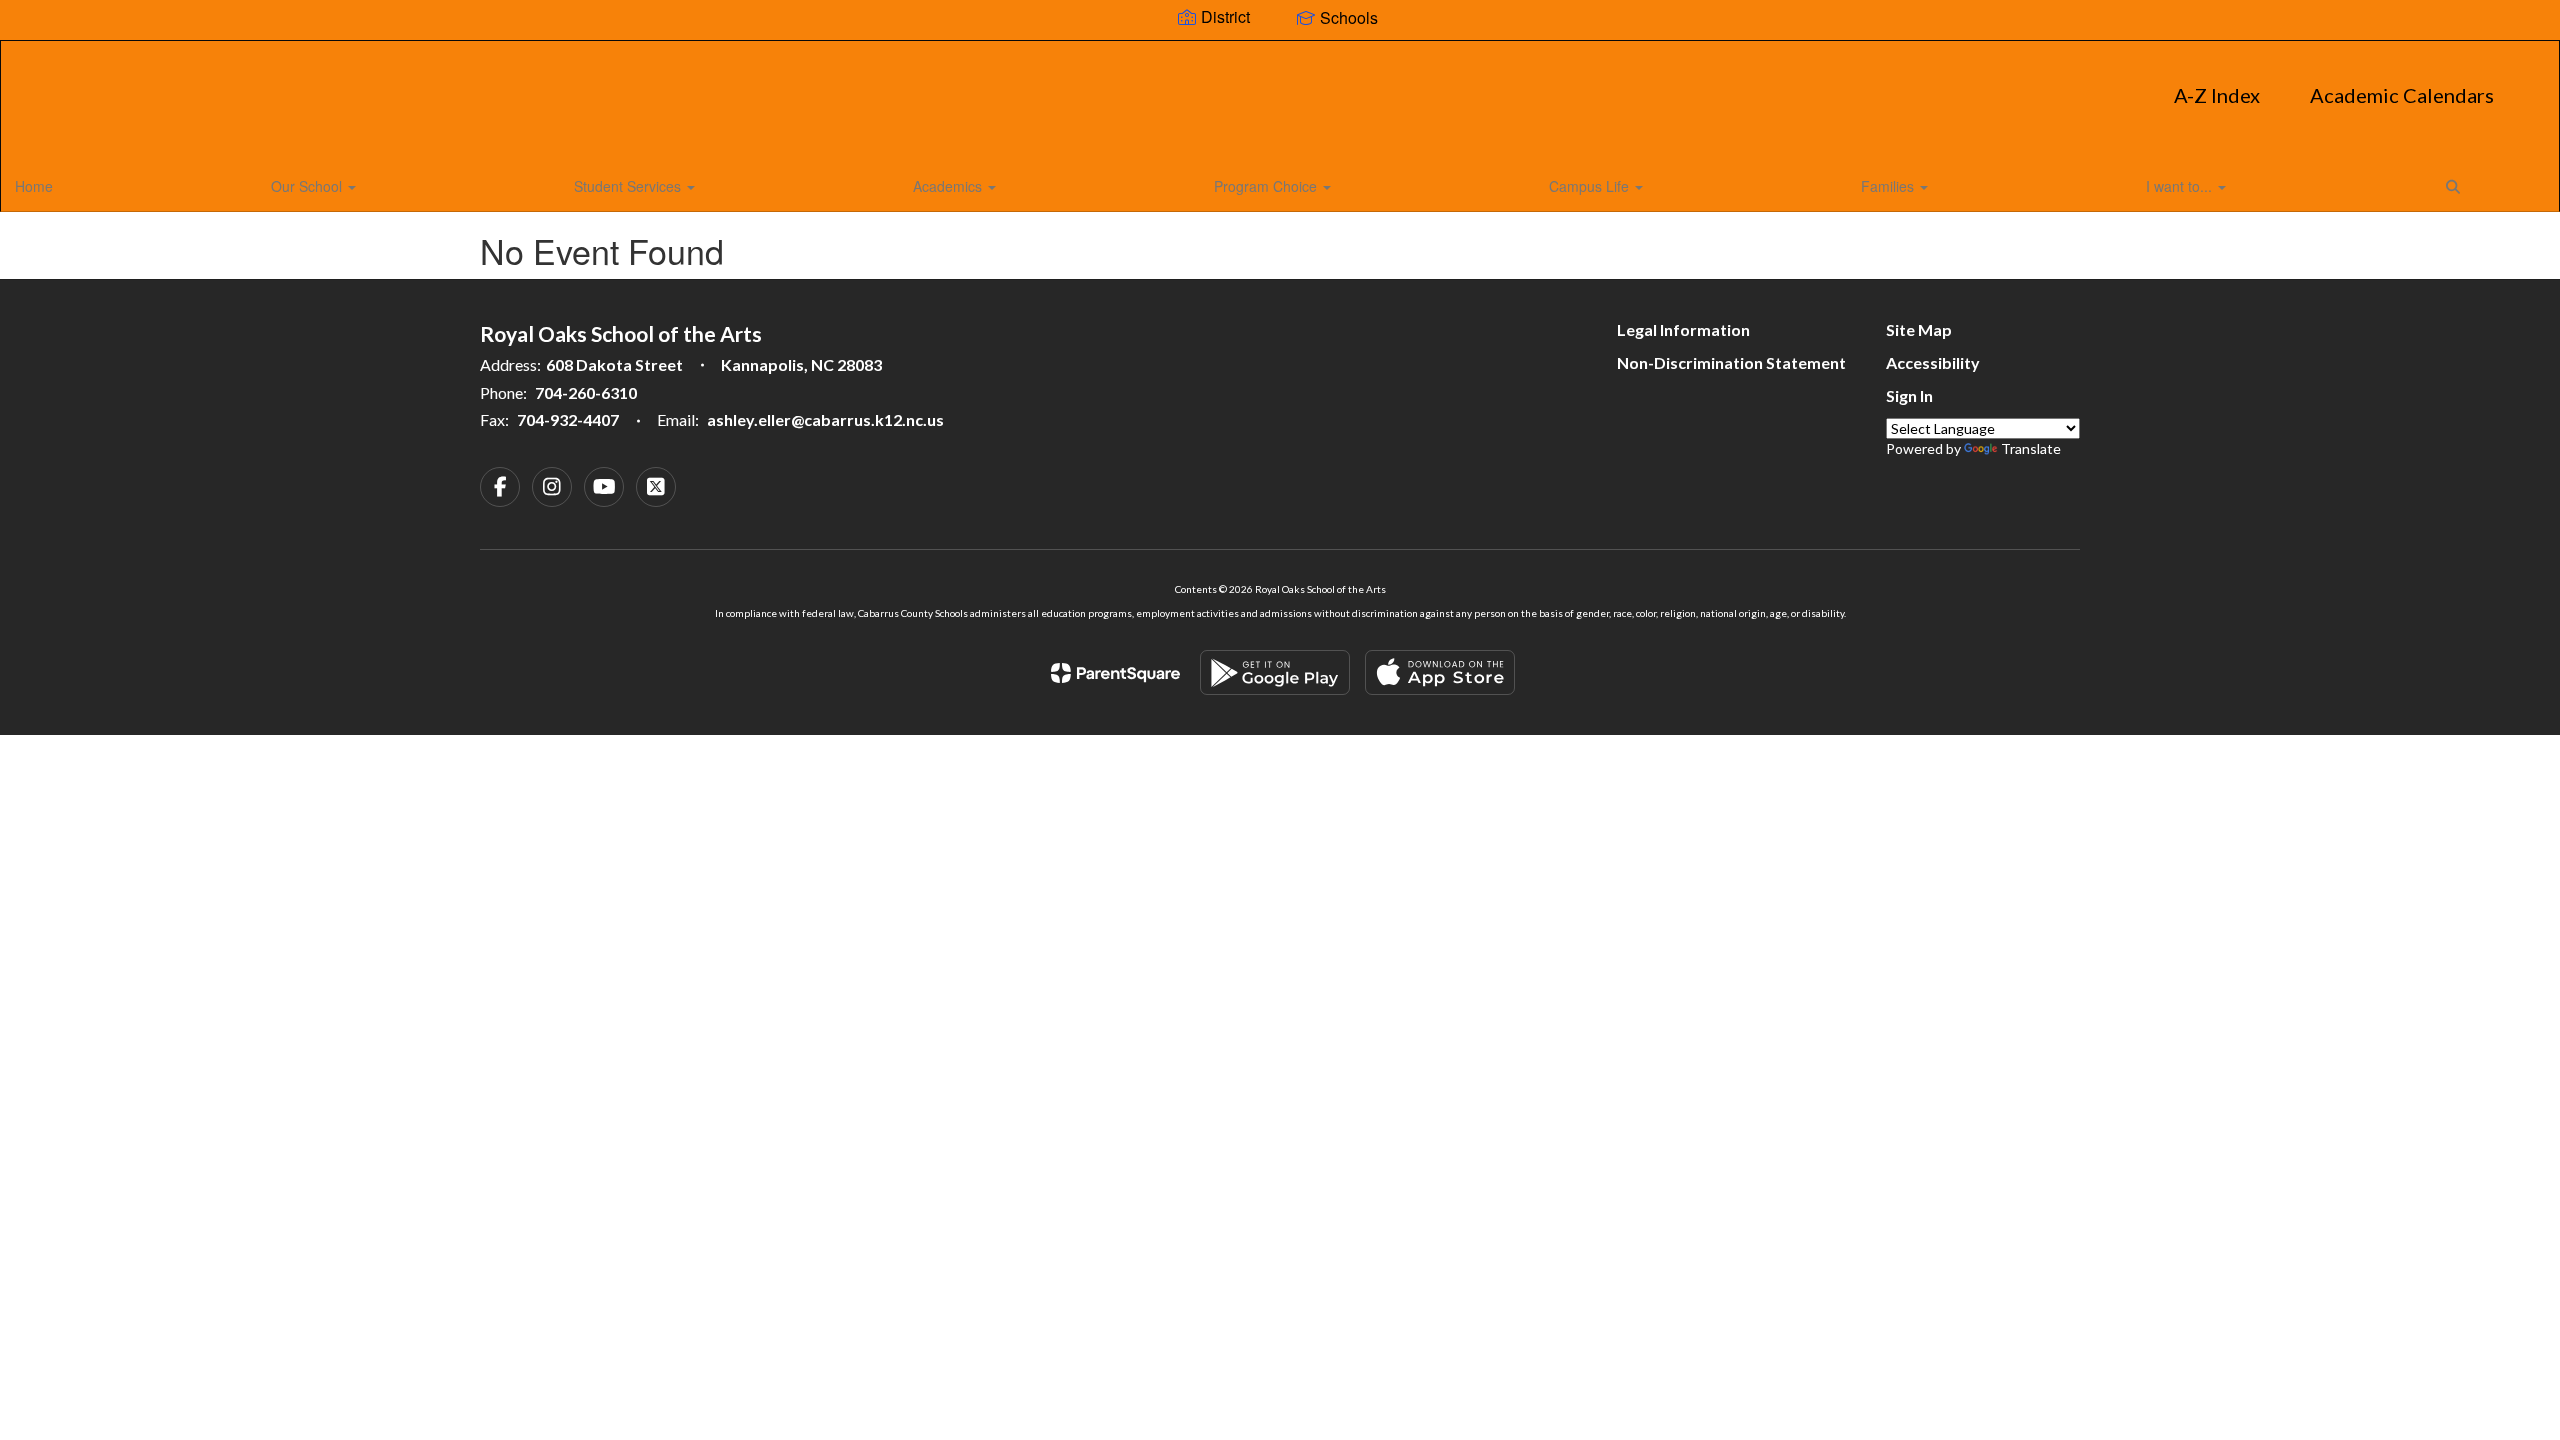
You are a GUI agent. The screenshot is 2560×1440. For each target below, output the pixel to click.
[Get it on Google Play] (1275, 672)
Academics (949, 186)
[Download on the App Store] (1440, 672)
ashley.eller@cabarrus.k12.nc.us (825, 419)
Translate (2031, 448)
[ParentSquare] (1115, 673)
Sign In (1909, 395)
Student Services (629, 186)
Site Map (1919, 329)
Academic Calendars (2402, 95)
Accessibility (1933, 362)
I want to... (2181, 186)
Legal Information (1683, 329)
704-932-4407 (568, 419)
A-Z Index (2217, 95)
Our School (308, 186)
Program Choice (1267, 186)
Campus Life (1591, 186)
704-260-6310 (586, 392)
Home (34, 186)
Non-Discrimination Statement (1731, 362)
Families (1889, 186)
